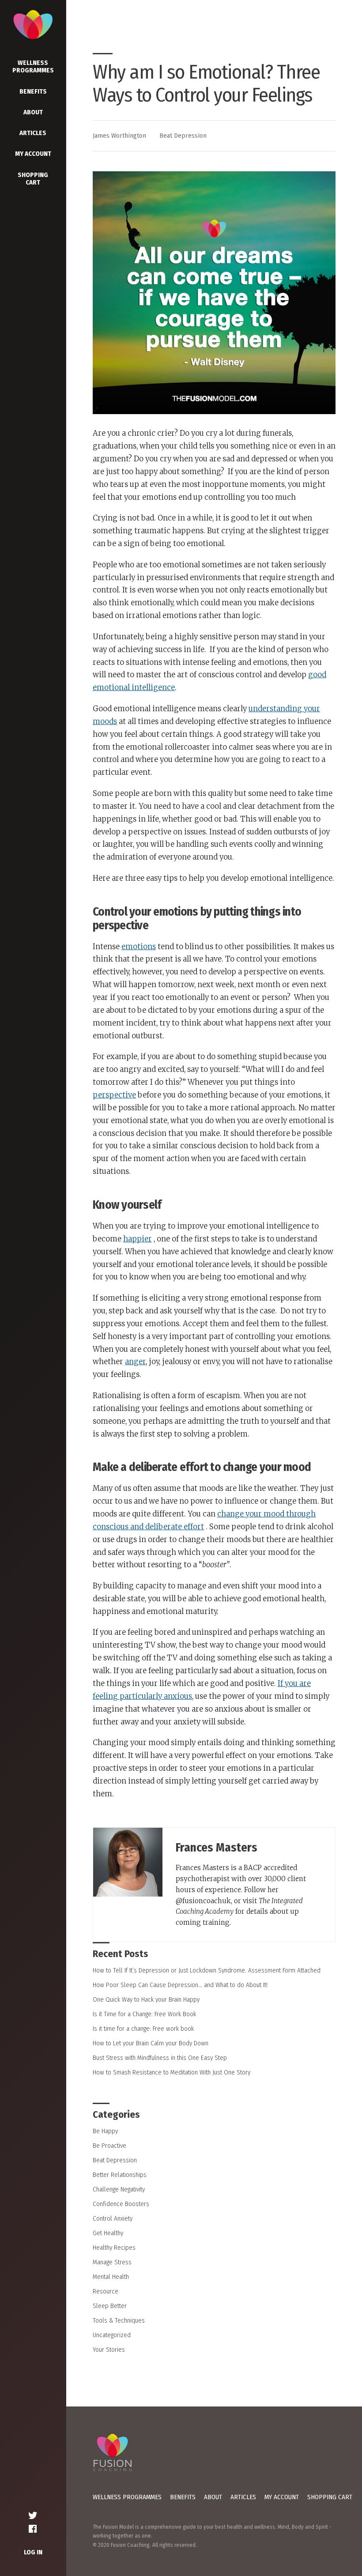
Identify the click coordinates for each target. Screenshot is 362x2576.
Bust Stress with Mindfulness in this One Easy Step (160, 2058)
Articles (33, 133)
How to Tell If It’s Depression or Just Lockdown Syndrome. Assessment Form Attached (207, 1970)
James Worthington (119, 136)
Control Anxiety (113, 2218)
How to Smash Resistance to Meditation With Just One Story (172, 2072)
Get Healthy (108, 2233)
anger (135, 1362)
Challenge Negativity (119, 2189)
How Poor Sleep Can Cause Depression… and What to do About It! (180, 1985)
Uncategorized (112, 2335)
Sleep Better (110, 2306)
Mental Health (111, 2277)
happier (138, 1239)
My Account (33, 154)
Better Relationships (120, 2175)
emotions (139, 947)
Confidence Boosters (121, 2204)
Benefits (33, 91)
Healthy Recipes (114, 2248)
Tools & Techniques (119, 2320)
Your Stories (109, 2350)
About (33, 112)
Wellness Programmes (33, 66)
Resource (106, 2291)
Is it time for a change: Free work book (143, 2029)
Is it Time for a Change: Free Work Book (144, 2014)
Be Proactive (109, 2146)
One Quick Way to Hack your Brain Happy (146, 1999)
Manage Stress (112, 2262)
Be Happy (105, 2131)
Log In (33, 2552)
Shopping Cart (33, 179)
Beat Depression (183, 136)
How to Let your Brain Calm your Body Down (151, 2043)
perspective (114, 1095)
